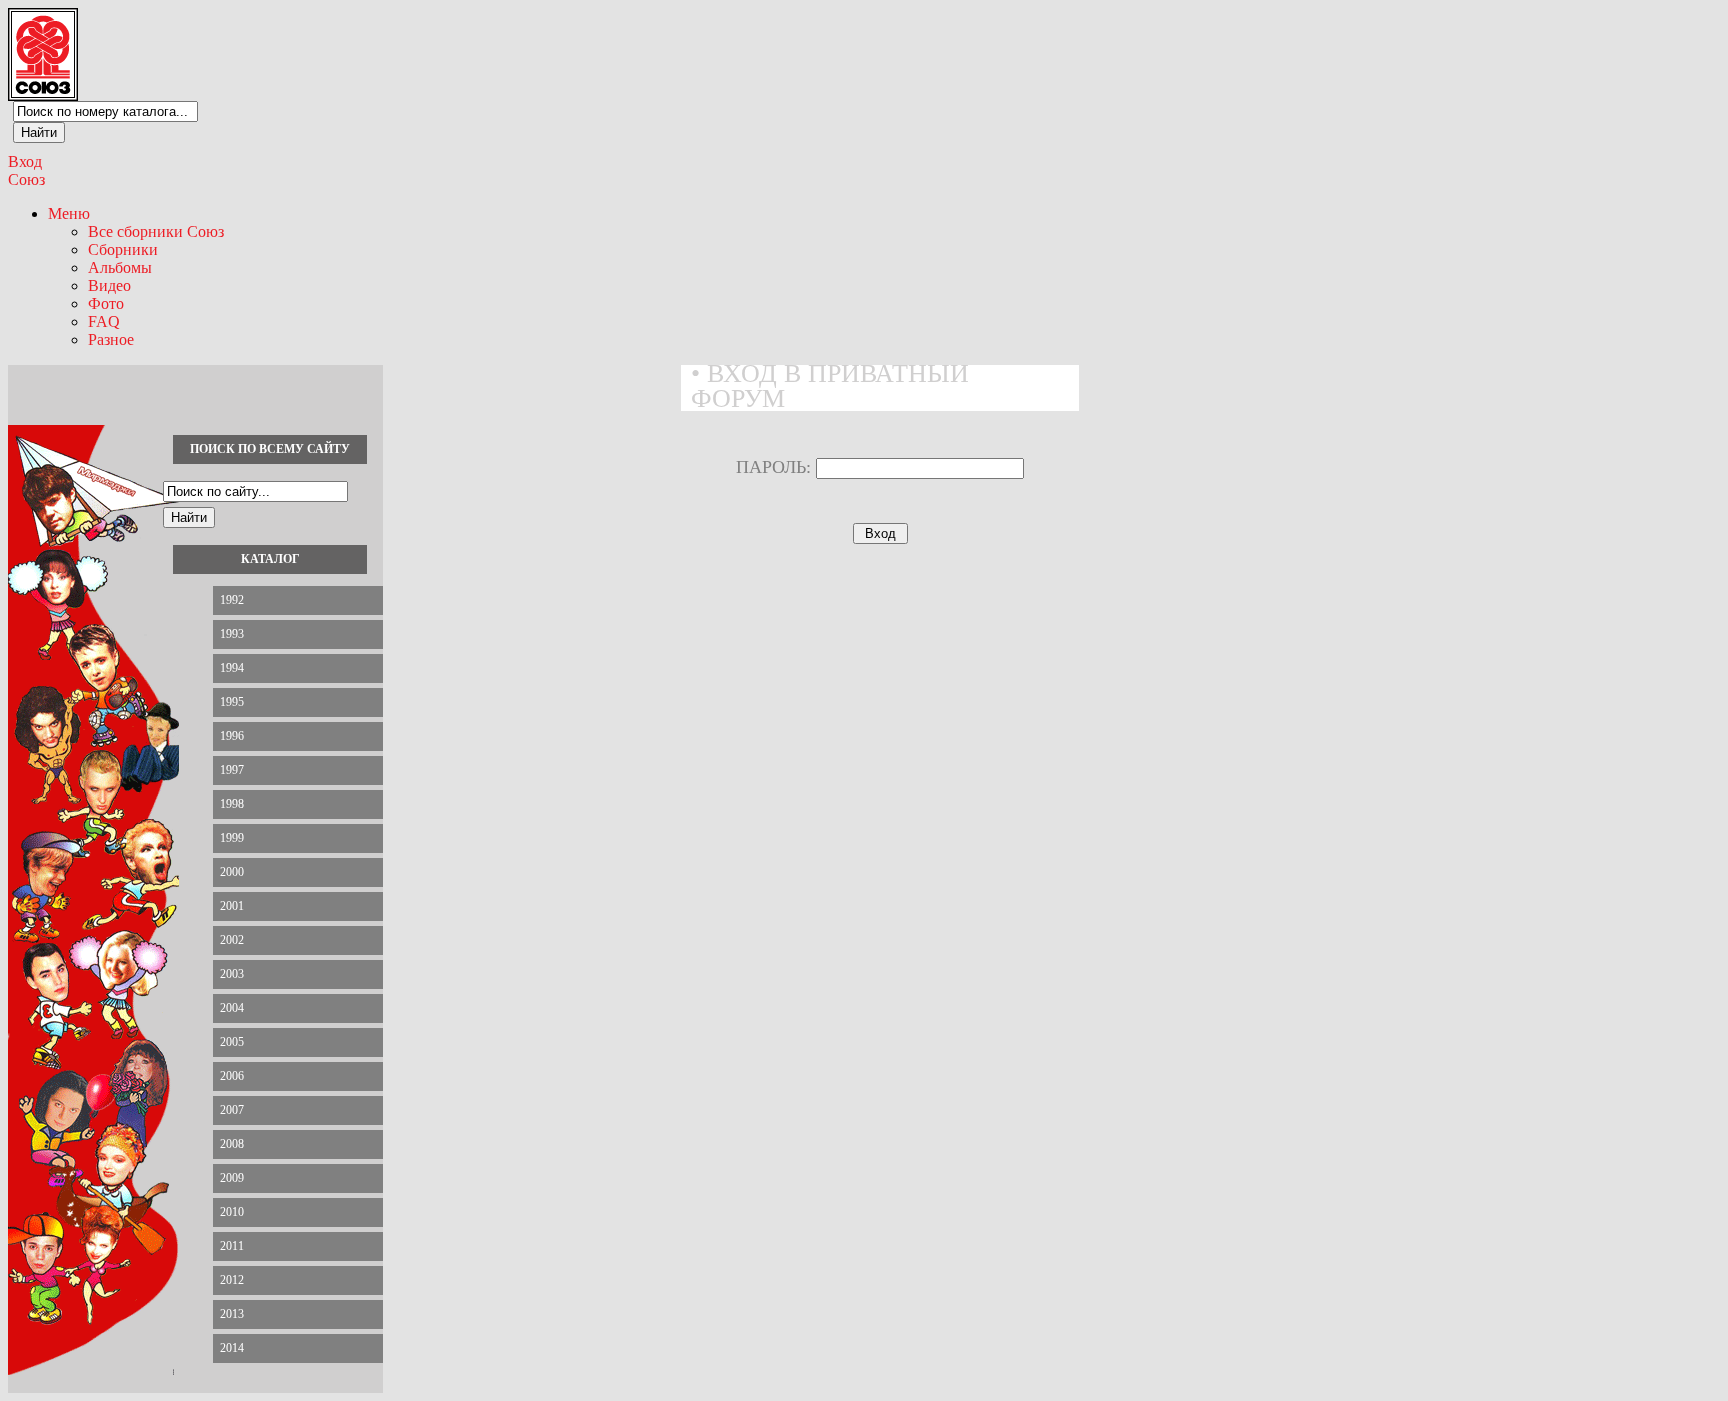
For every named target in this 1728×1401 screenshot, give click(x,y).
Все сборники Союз (156, 231)
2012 (232, 1280)
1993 (232, 634)
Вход (25, 161)
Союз (26, 179)
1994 (232, 668)
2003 (232, 974)
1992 (232, 600)
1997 (232, 770)
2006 (232, 1076)
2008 (232, 1144)
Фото (106, 303)
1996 (232, 736)
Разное (111, 339)
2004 (232, 1008)
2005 (232, 1042)
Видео (109, 285)
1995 (232, 702)
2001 (232, 906)
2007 (232, 1110)
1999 (232, 838)
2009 (232, 1178)
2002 (232, 940)
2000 (232, 872)
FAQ (104, 321)
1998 (232, 804)
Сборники (123, 249)
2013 (232, 1314)
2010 (232, 1212)
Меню (69, 213)
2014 (232, 1348)
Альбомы (120, 267)
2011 (232, 1246)
